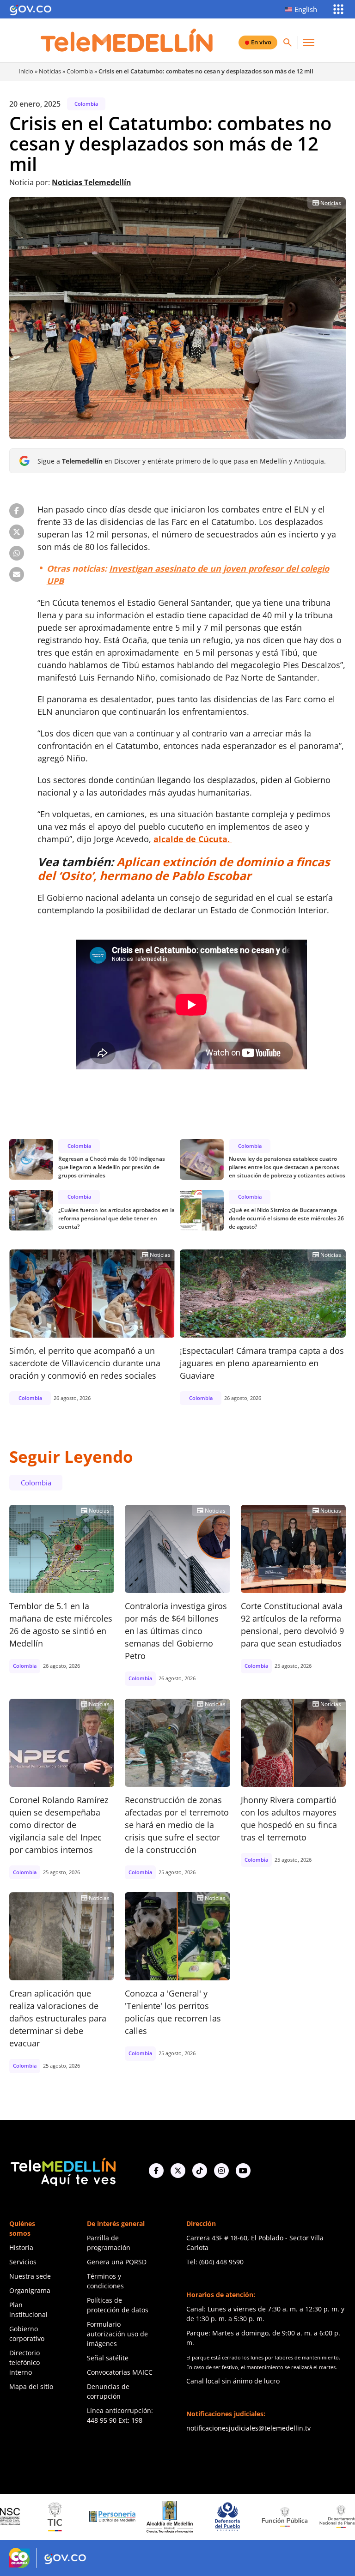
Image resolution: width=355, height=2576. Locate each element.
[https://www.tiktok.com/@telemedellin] (200, 2171)
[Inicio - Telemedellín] (127, 40)
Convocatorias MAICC (120, 2372)
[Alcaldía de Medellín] (113, 2517)
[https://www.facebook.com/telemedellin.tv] (156, 2171)
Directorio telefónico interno (24, 2362)
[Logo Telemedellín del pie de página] (62, 2171)
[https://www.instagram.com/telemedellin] (221, 2171)
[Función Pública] (227, 2516)
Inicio (26, 71)
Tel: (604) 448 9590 (215, 2262)
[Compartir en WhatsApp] (17, 553)
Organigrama (30, 2290)
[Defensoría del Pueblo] (170, 2517)
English (306, 9)
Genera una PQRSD (117, 2262)
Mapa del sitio (31, 2386)
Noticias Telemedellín (92, 182)
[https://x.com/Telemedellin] (178, 2171)
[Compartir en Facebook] (17, 511)
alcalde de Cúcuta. (193, 839)
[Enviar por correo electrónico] (17, 574)
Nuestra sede (30, 2276)
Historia (21, 2247)
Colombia (80, 71)
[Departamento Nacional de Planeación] (285, 2517)
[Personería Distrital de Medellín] (55, 2517)
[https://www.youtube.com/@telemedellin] (243, 2171)
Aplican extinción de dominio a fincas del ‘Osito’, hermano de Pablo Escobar (184, 869)
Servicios (23, 2262)
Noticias (50, 71)
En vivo (261, 42)
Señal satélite (108, 2358)
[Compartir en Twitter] (17, 532)
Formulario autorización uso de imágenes (117, 2334)
